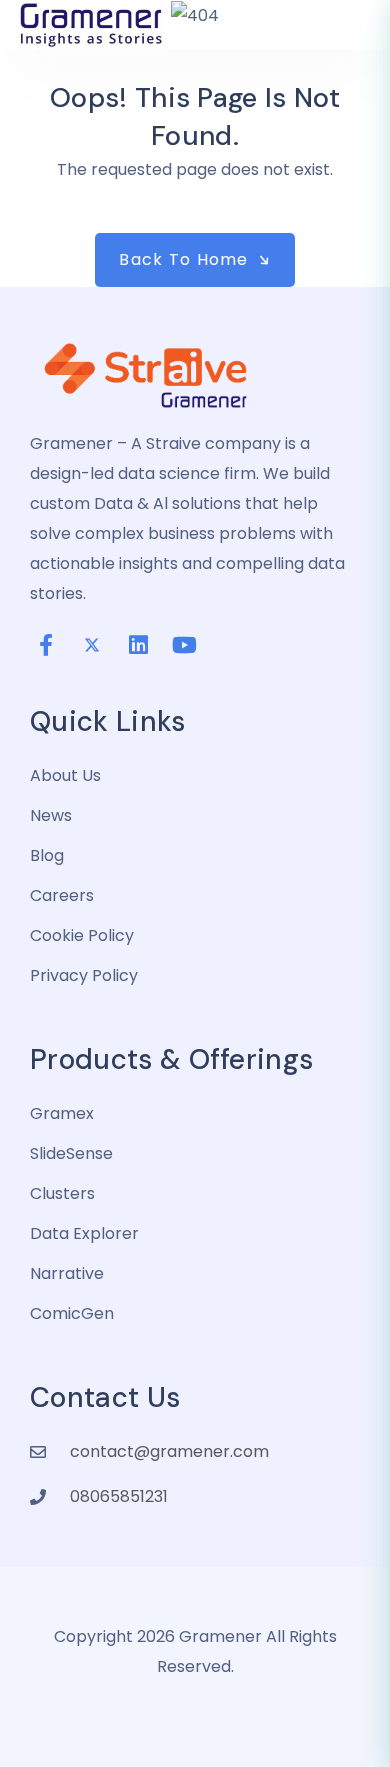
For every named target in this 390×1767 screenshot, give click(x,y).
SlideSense (71, 1153)
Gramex (62, 1113)
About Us (65, 775)
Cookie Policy (82, 935)
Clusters (62, 1193)
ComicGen (72, 1313)
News (51, 815)
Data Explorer (84, 1233)
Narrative (67, 1273)
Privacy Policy (84, 975)
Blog (47, 855)
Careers (62, 895)
